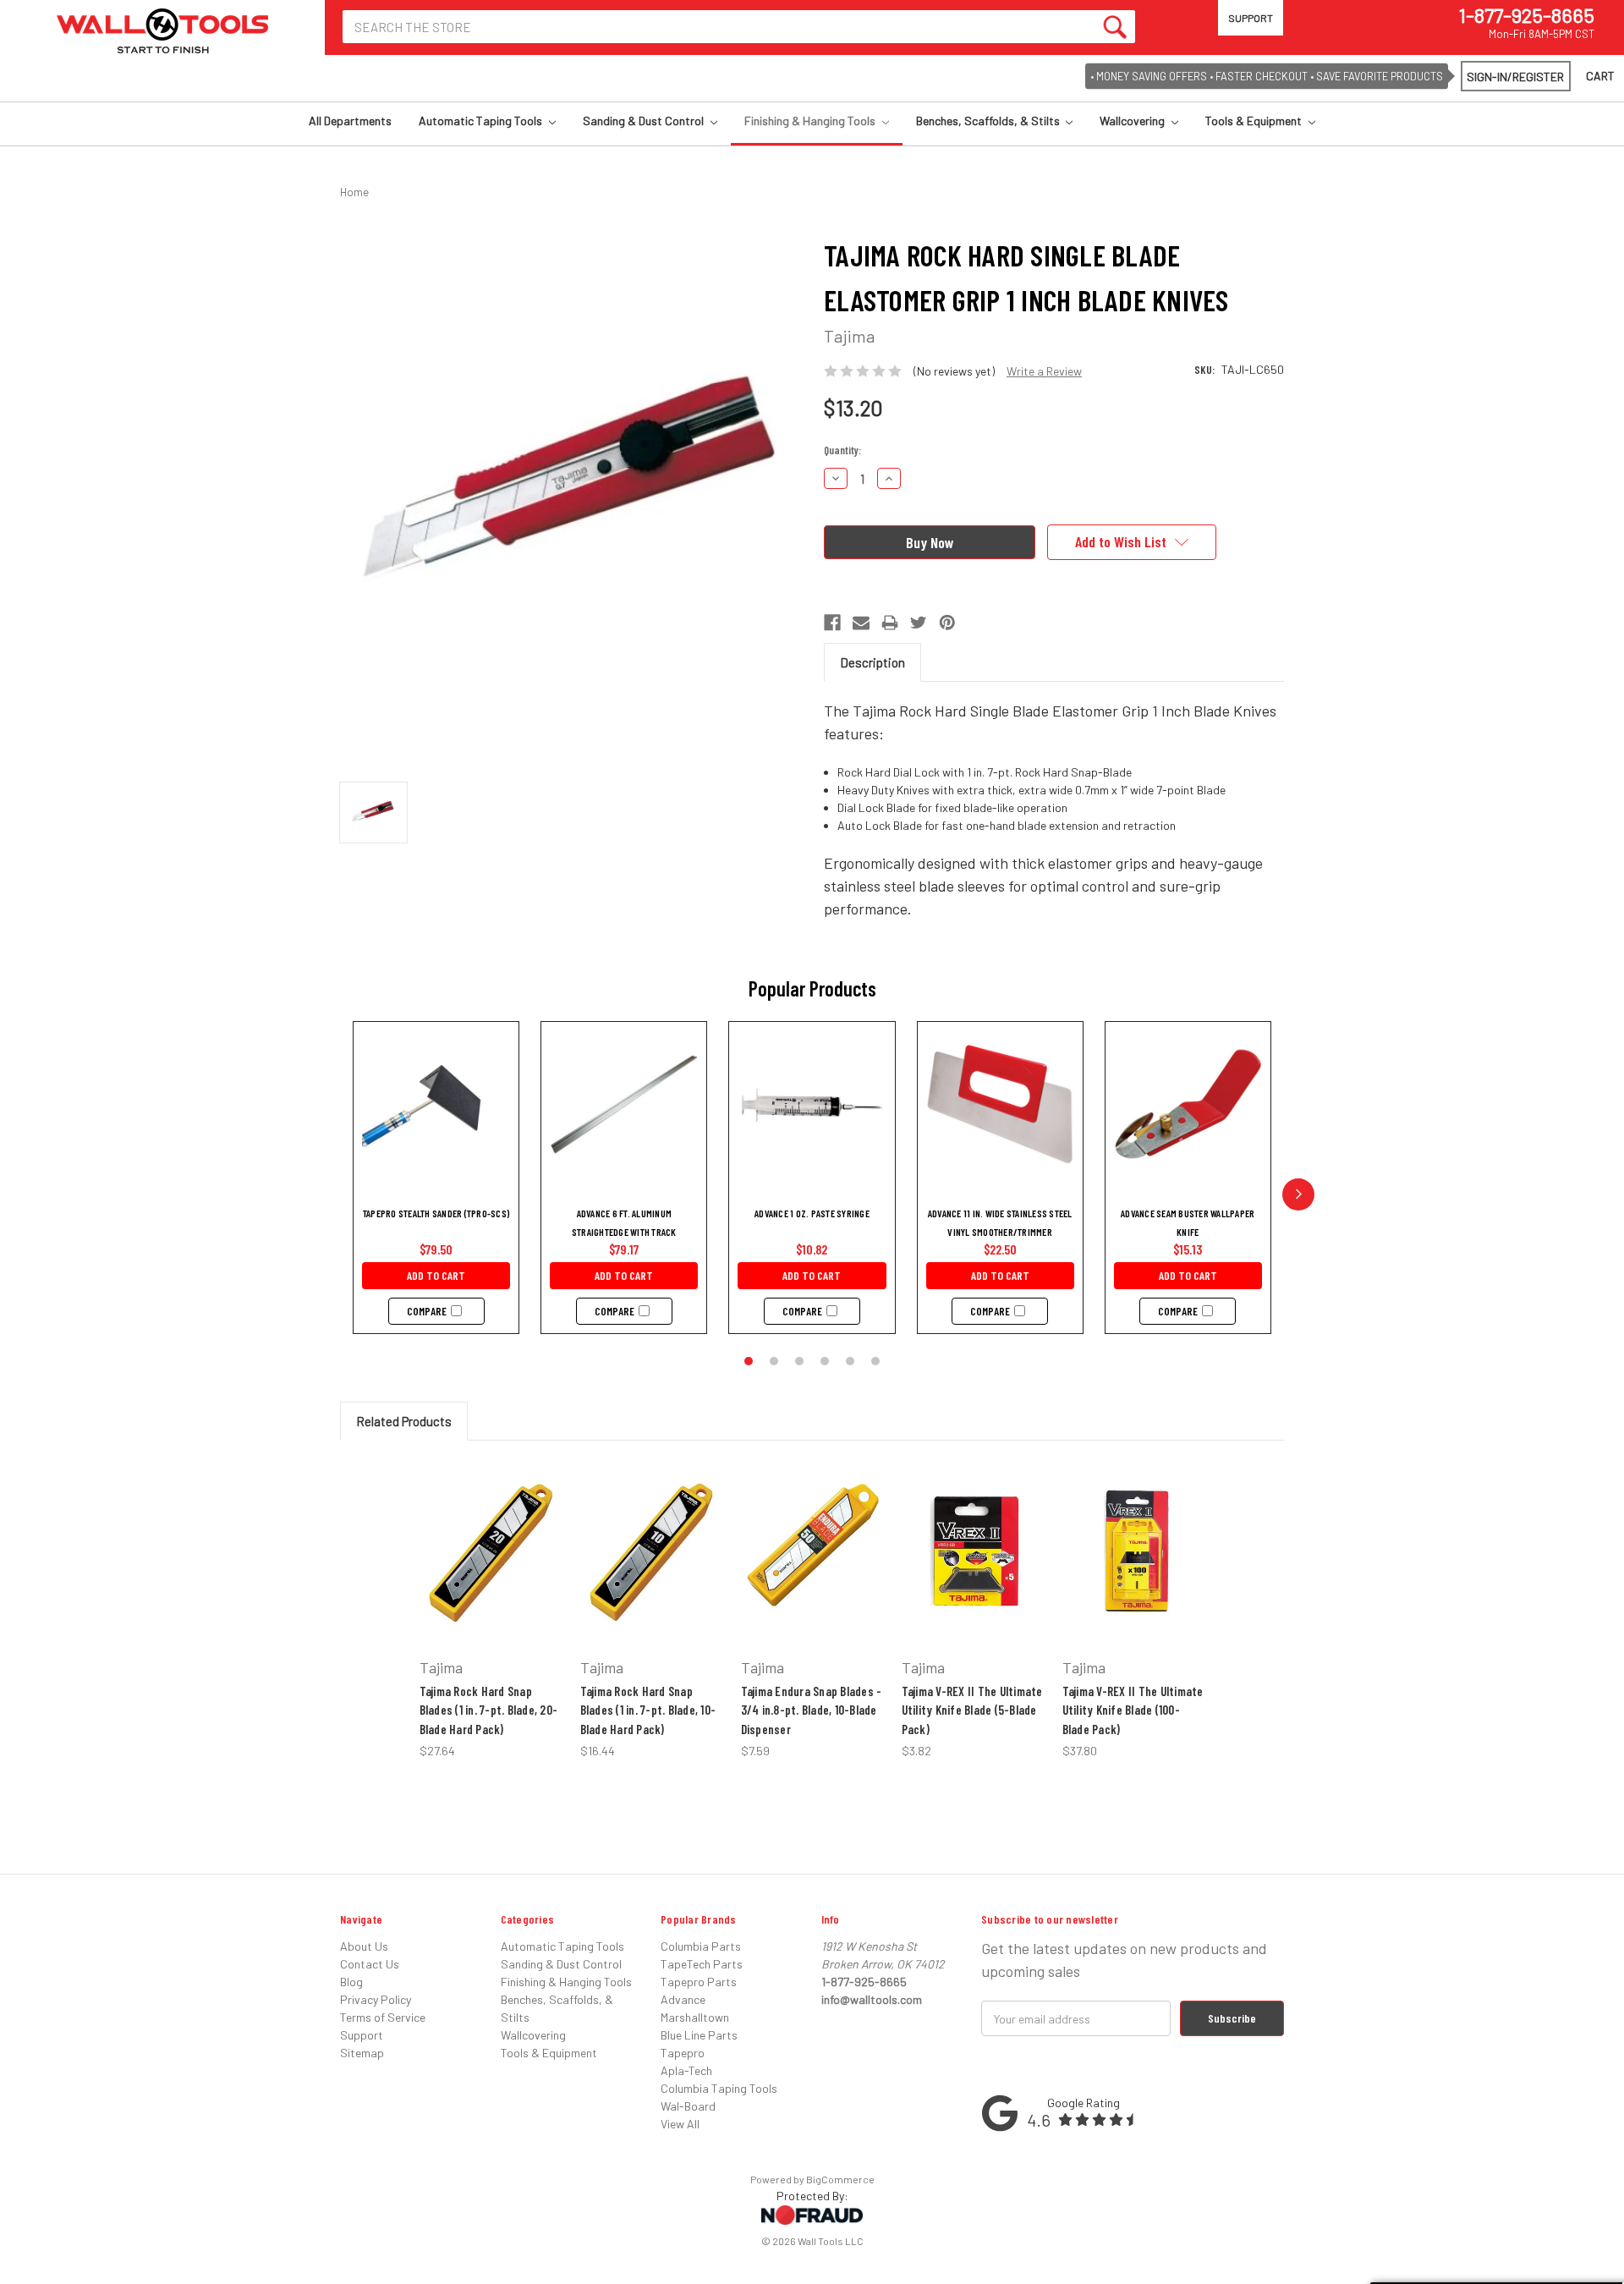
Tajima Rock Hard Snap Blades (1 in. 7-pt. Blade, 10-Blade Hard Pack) (648, 1710)
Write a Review (1044, 371)
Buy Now (480, 1592)
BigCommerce (840, 2179)
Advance (683, 1999)
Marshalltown (695, 2017)
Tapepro (683, 2053)
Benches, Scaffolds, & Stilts (989, 121)
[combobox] (739, 27)
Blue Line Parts (699, 2035)
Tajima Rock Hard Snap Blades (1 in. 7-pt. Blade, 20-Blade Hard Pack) (489, 1710)
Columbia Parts (701, 1946)
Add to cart (436, 1275)
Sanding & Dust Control (645, 121)
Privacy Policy (376, 1999)
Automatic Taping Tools (482, 121)
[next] (1298, 1194)
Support (1251, 18)
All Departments (350, 121)
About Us (364, 1946)
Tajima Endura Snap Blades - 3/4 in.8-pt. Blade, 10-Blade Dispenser (812, 1710)
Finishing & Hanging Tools (811, 121)
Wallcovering (1133, 121)
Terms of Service (383, 2017)
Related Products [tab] (404, 1421)
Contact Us (370, 1964)
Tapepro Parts (699, 1982)
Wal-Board (688, 2106)
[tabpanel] (491, 1609)
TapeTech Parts (702, 1964)
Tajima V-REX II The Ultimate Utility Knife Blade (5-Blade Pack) (972, 1710)
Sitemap (362, 2053)
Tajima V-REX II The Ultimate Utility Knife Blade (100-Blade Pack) (1133, 1710)
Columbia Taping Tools (719, 2088)
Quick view (485, 1521)
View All (680, 2124)
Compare (427, 1311)
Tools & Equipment (1255, 121)
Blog (351, 1982)
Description (872, 662)
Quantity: (842, 450)
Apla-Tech (686, 2070)
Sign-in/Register (1515, 77)
